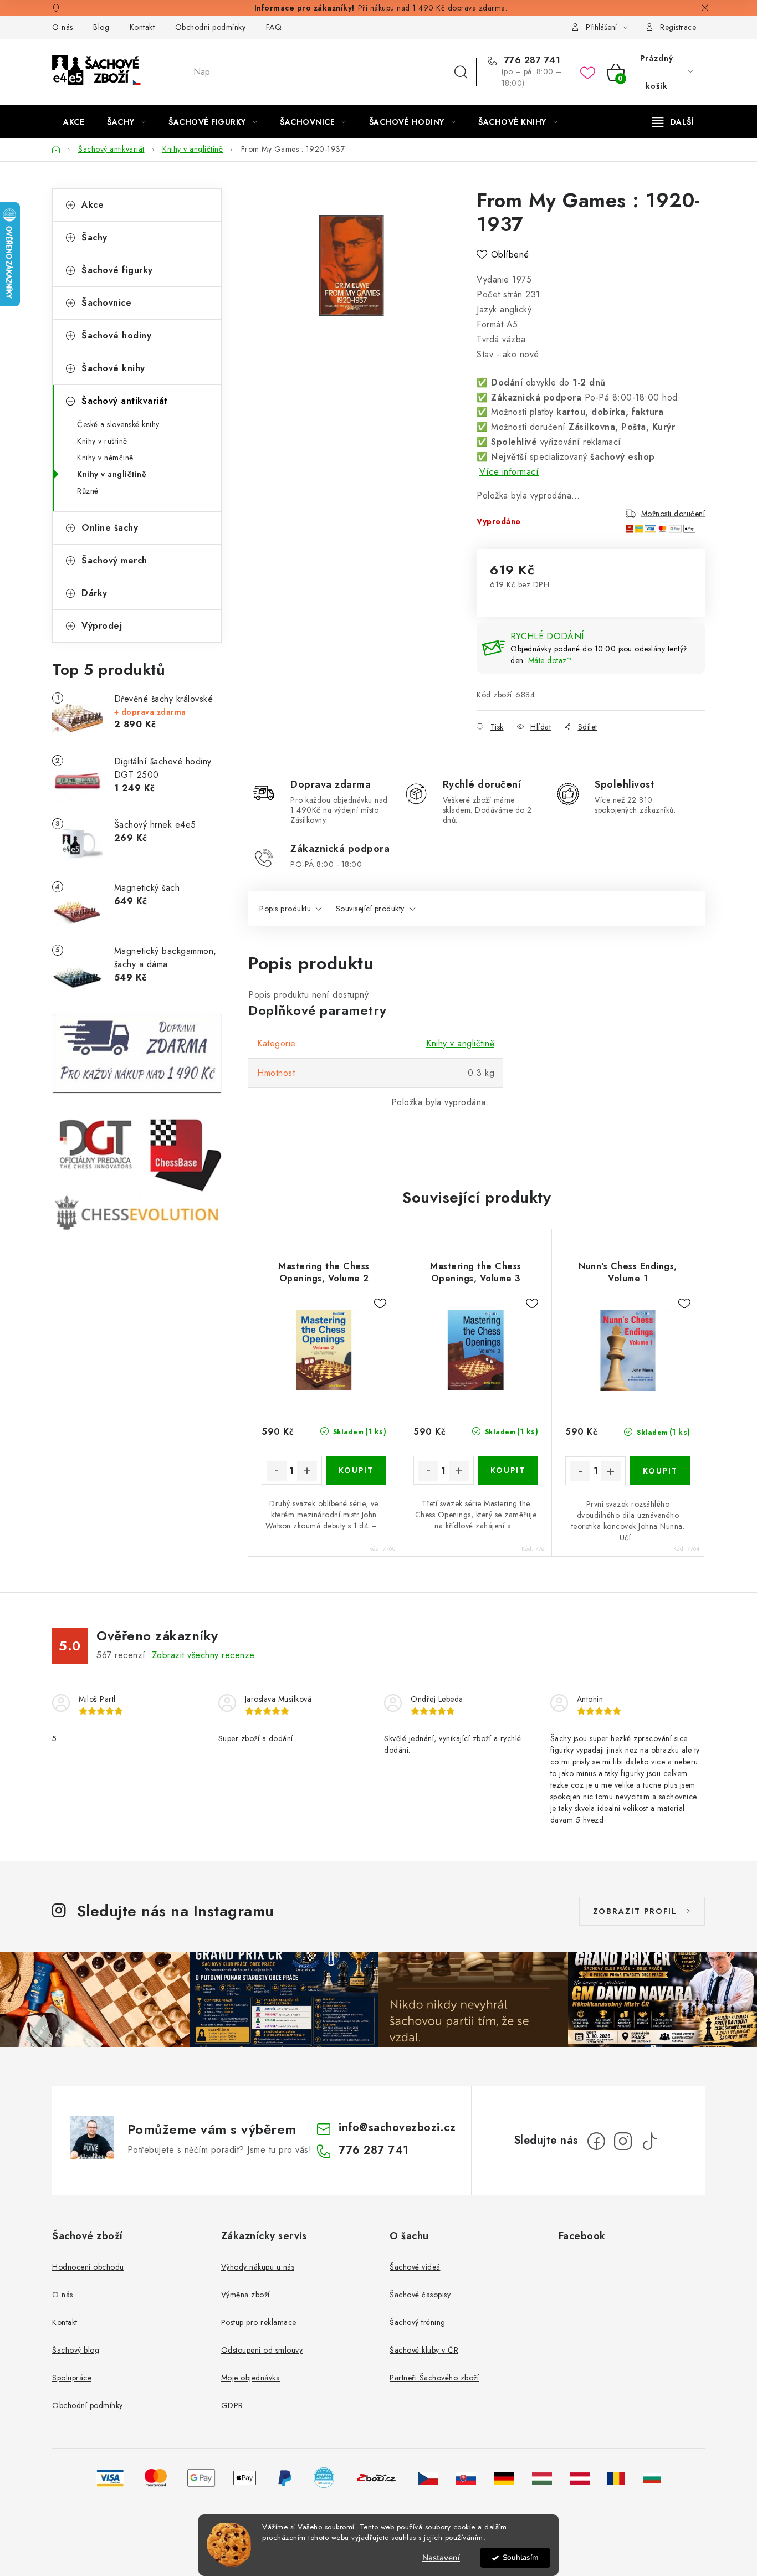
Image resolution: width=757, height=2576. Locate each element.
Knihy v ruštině (102, 441)
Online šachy (110, 528)
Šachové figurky (117, 270)
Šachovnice (106, 303)
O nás (63, 27)
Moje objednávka (251, 2378)
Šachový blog (76, 2350)
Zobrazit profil (635, 1911)
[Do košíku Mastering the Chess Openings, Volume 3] (508, 1470)
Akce (93, 205)
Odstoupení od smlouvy (262, 2350)
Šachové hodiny (116, 335)
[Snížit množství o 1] (277, 1471)
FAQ (274, 27)
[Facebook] (596, 2141)
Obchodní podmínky (211, 27)
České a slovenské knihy (118, 424)
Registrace (678, 27)
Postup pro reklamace (259, 2322)
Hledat (461, 72)
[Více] (673, 122)
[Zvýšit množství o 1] (307, 1471)
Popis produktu (285, 909)
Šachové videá (415, 2267)
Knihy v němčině (105, 458)
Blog (101, 27)
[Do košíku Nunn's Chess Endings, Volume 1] (660, 1471)
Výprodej (102, 626)
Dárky (94, 593)
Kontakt (142, 27)
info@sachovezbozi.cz (397, 2128)
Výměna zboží (245, 2295)
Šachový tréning (418, 2322)
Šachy (94, 237)
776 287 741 (531, 60)
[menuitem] (74, 122)
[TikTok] (649, 2141)
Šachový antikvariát (125, 401)
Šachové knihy (113, 368)
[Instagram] (623, 2141)
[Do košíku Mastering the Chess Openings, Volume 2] (357, 1470)
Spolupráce (72, 2378)
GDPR (232, 2405)
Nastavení (441, 2558)
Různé (88, 491)
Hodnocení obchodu (88, 2267)
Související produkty (370, 909)
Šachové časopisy (420, 2295)
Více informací (509, 472)
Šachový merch (114, 560)
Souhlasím (521, 2557)
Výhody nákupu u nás (258, 2267)
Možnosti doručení (673, 513)
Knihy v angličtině (112, 474)
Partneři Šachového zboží (434, 2378)
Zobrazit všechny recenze (203, 1655)
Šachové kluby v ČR (424, 2350)
